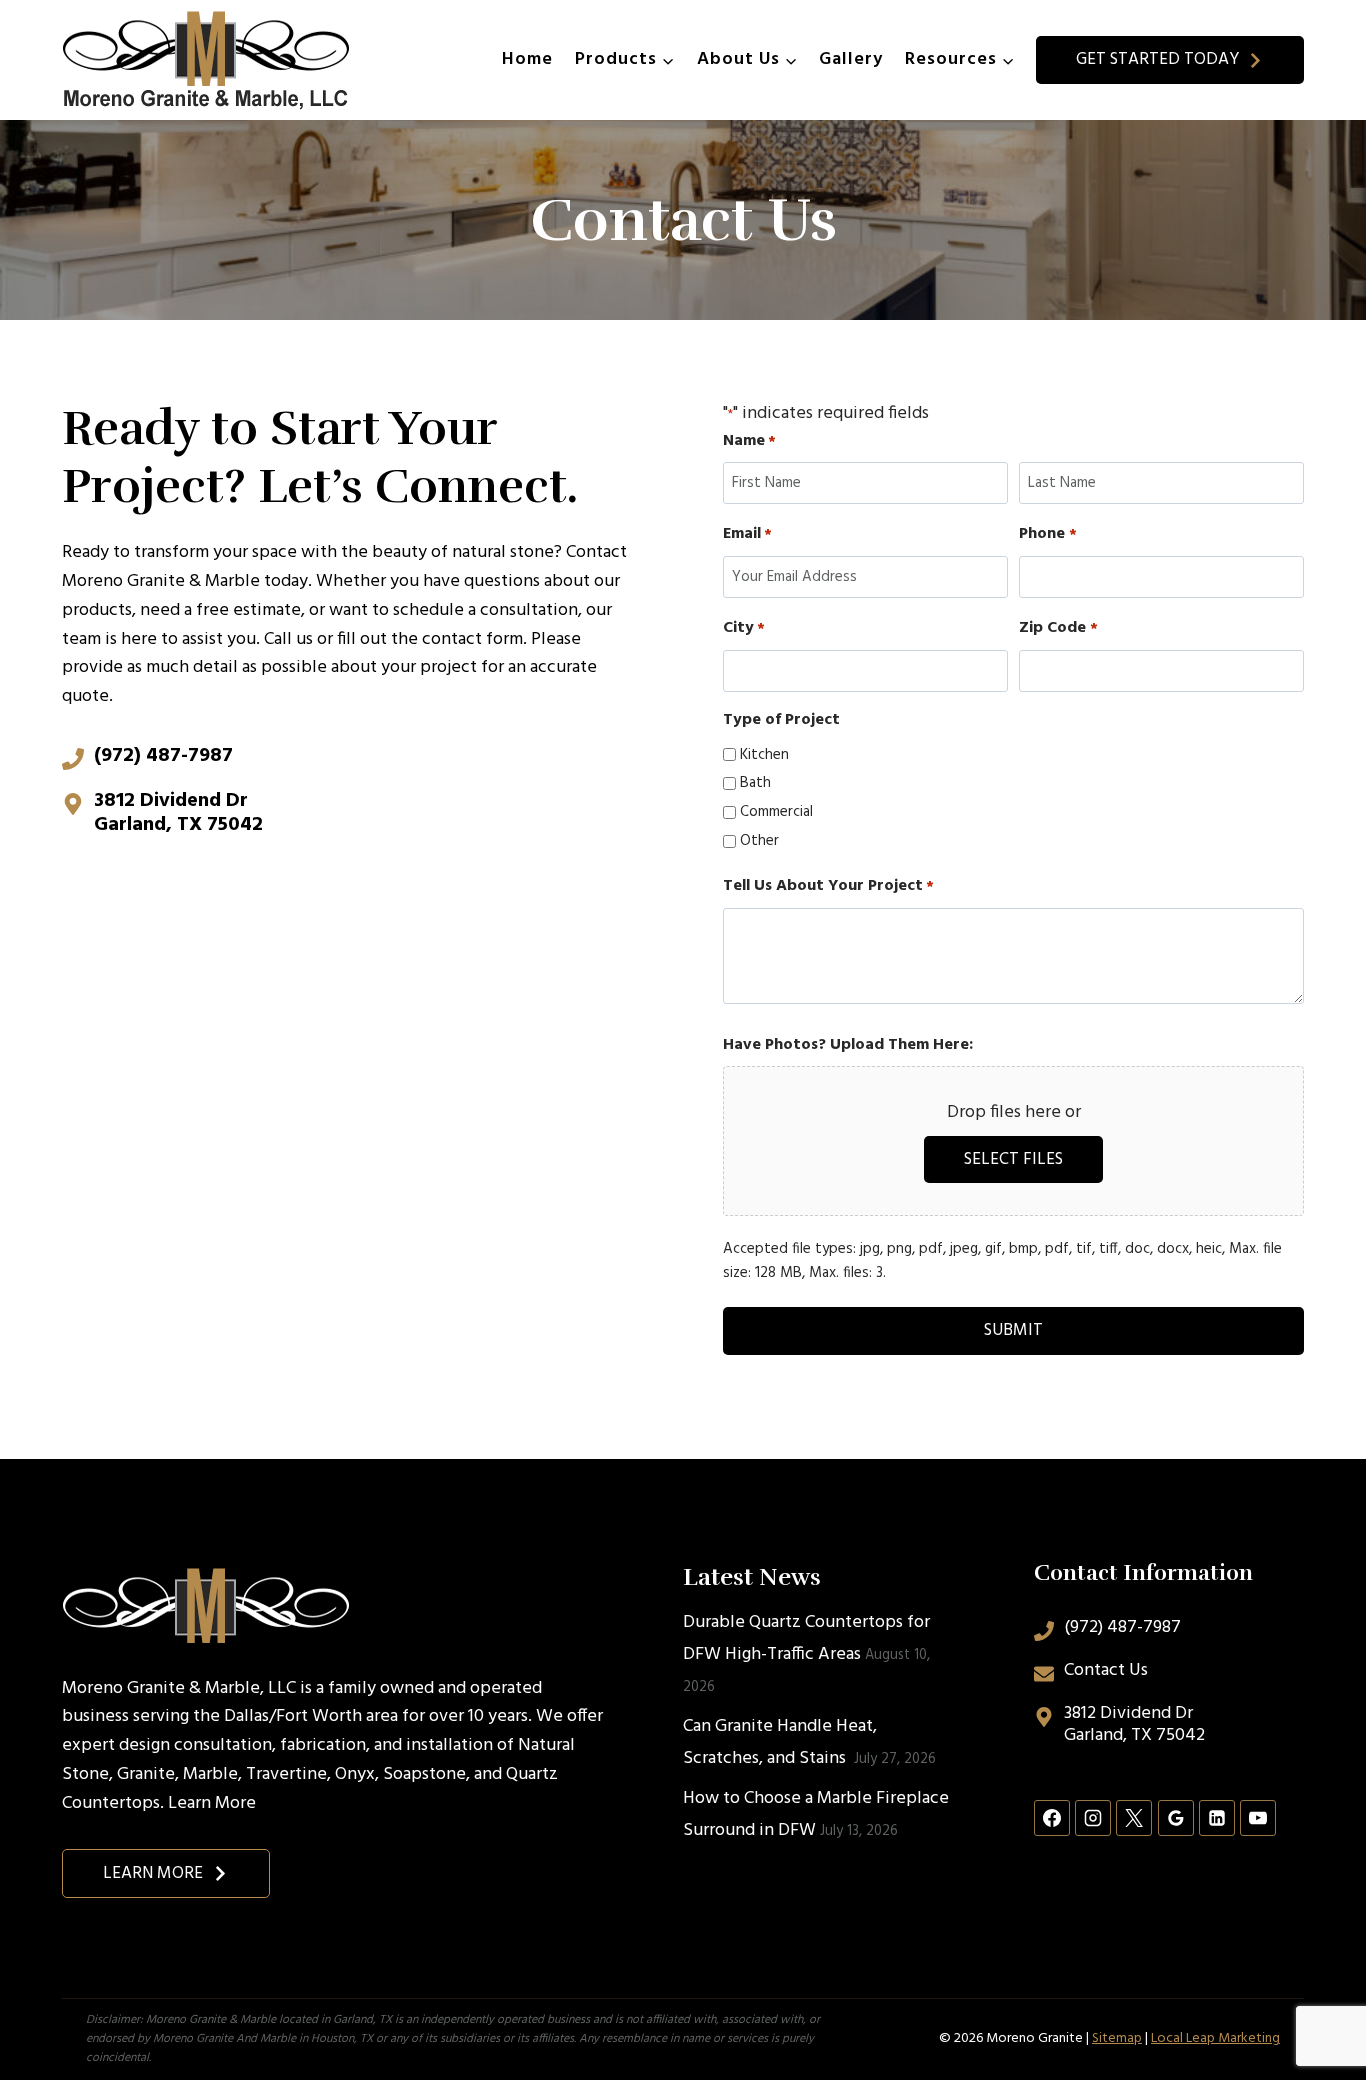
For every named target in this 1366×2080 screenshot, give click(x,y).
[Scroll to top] (1314, 1998)
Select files (1013, 1159)
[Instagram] (1093, 1818)
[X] (1134, 1818)
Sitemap (1117, 2038)
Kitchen (764, 755)
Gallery (851, 59)
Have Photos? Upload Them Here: (848, 1045)
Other (759, 841)
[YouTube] (1258, 1818)
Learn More (212, 1803)
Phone (1047, 534)
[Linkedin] (1217, 1818)
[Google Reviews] (1176, 1818)
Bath (755, 783)
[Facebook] (1052, 1818)
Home (527, 59)
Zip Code (1058, 628)
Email (747, 534)
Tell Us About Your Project (828, 886)
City (744, 628)
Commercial (776, 812)
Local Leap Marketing (1215, 2038)
